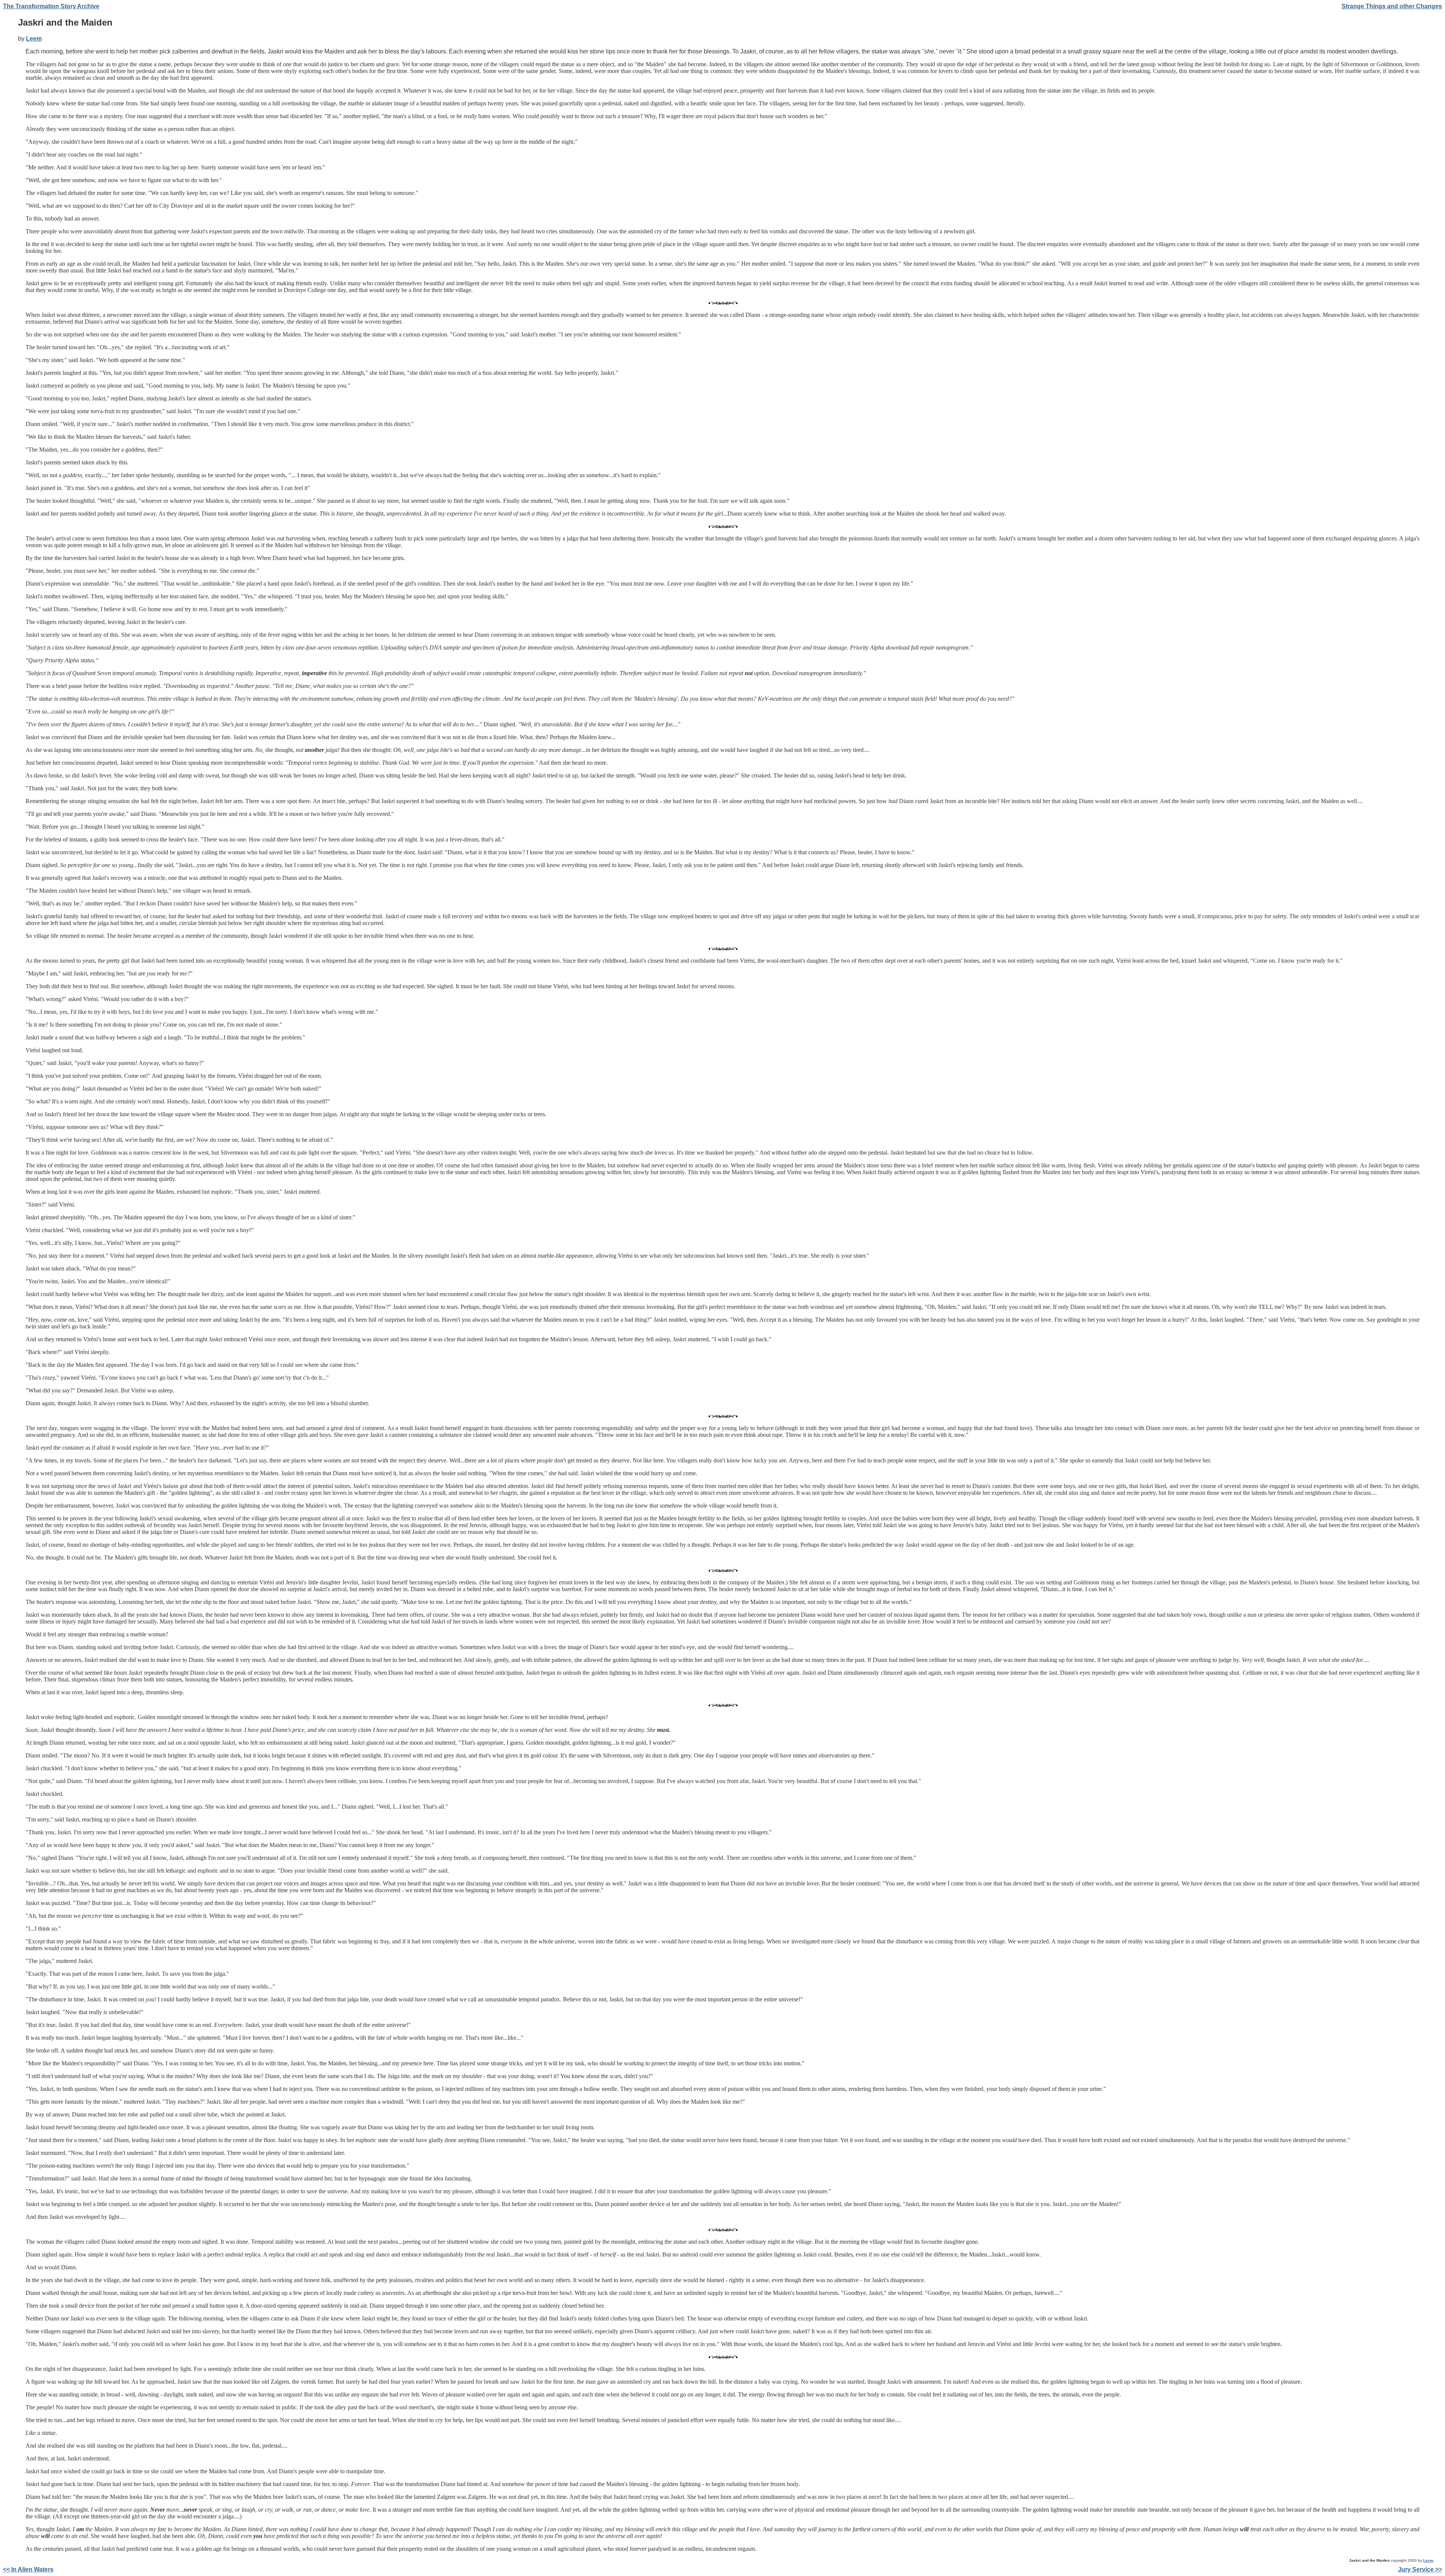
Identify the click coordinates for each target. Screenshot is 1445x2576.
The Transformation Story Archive (51, 6)
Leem (34, 39)
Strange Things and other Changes (1392, 6)
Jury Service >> (1420, 2569)
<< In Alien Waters (28, 2569)
